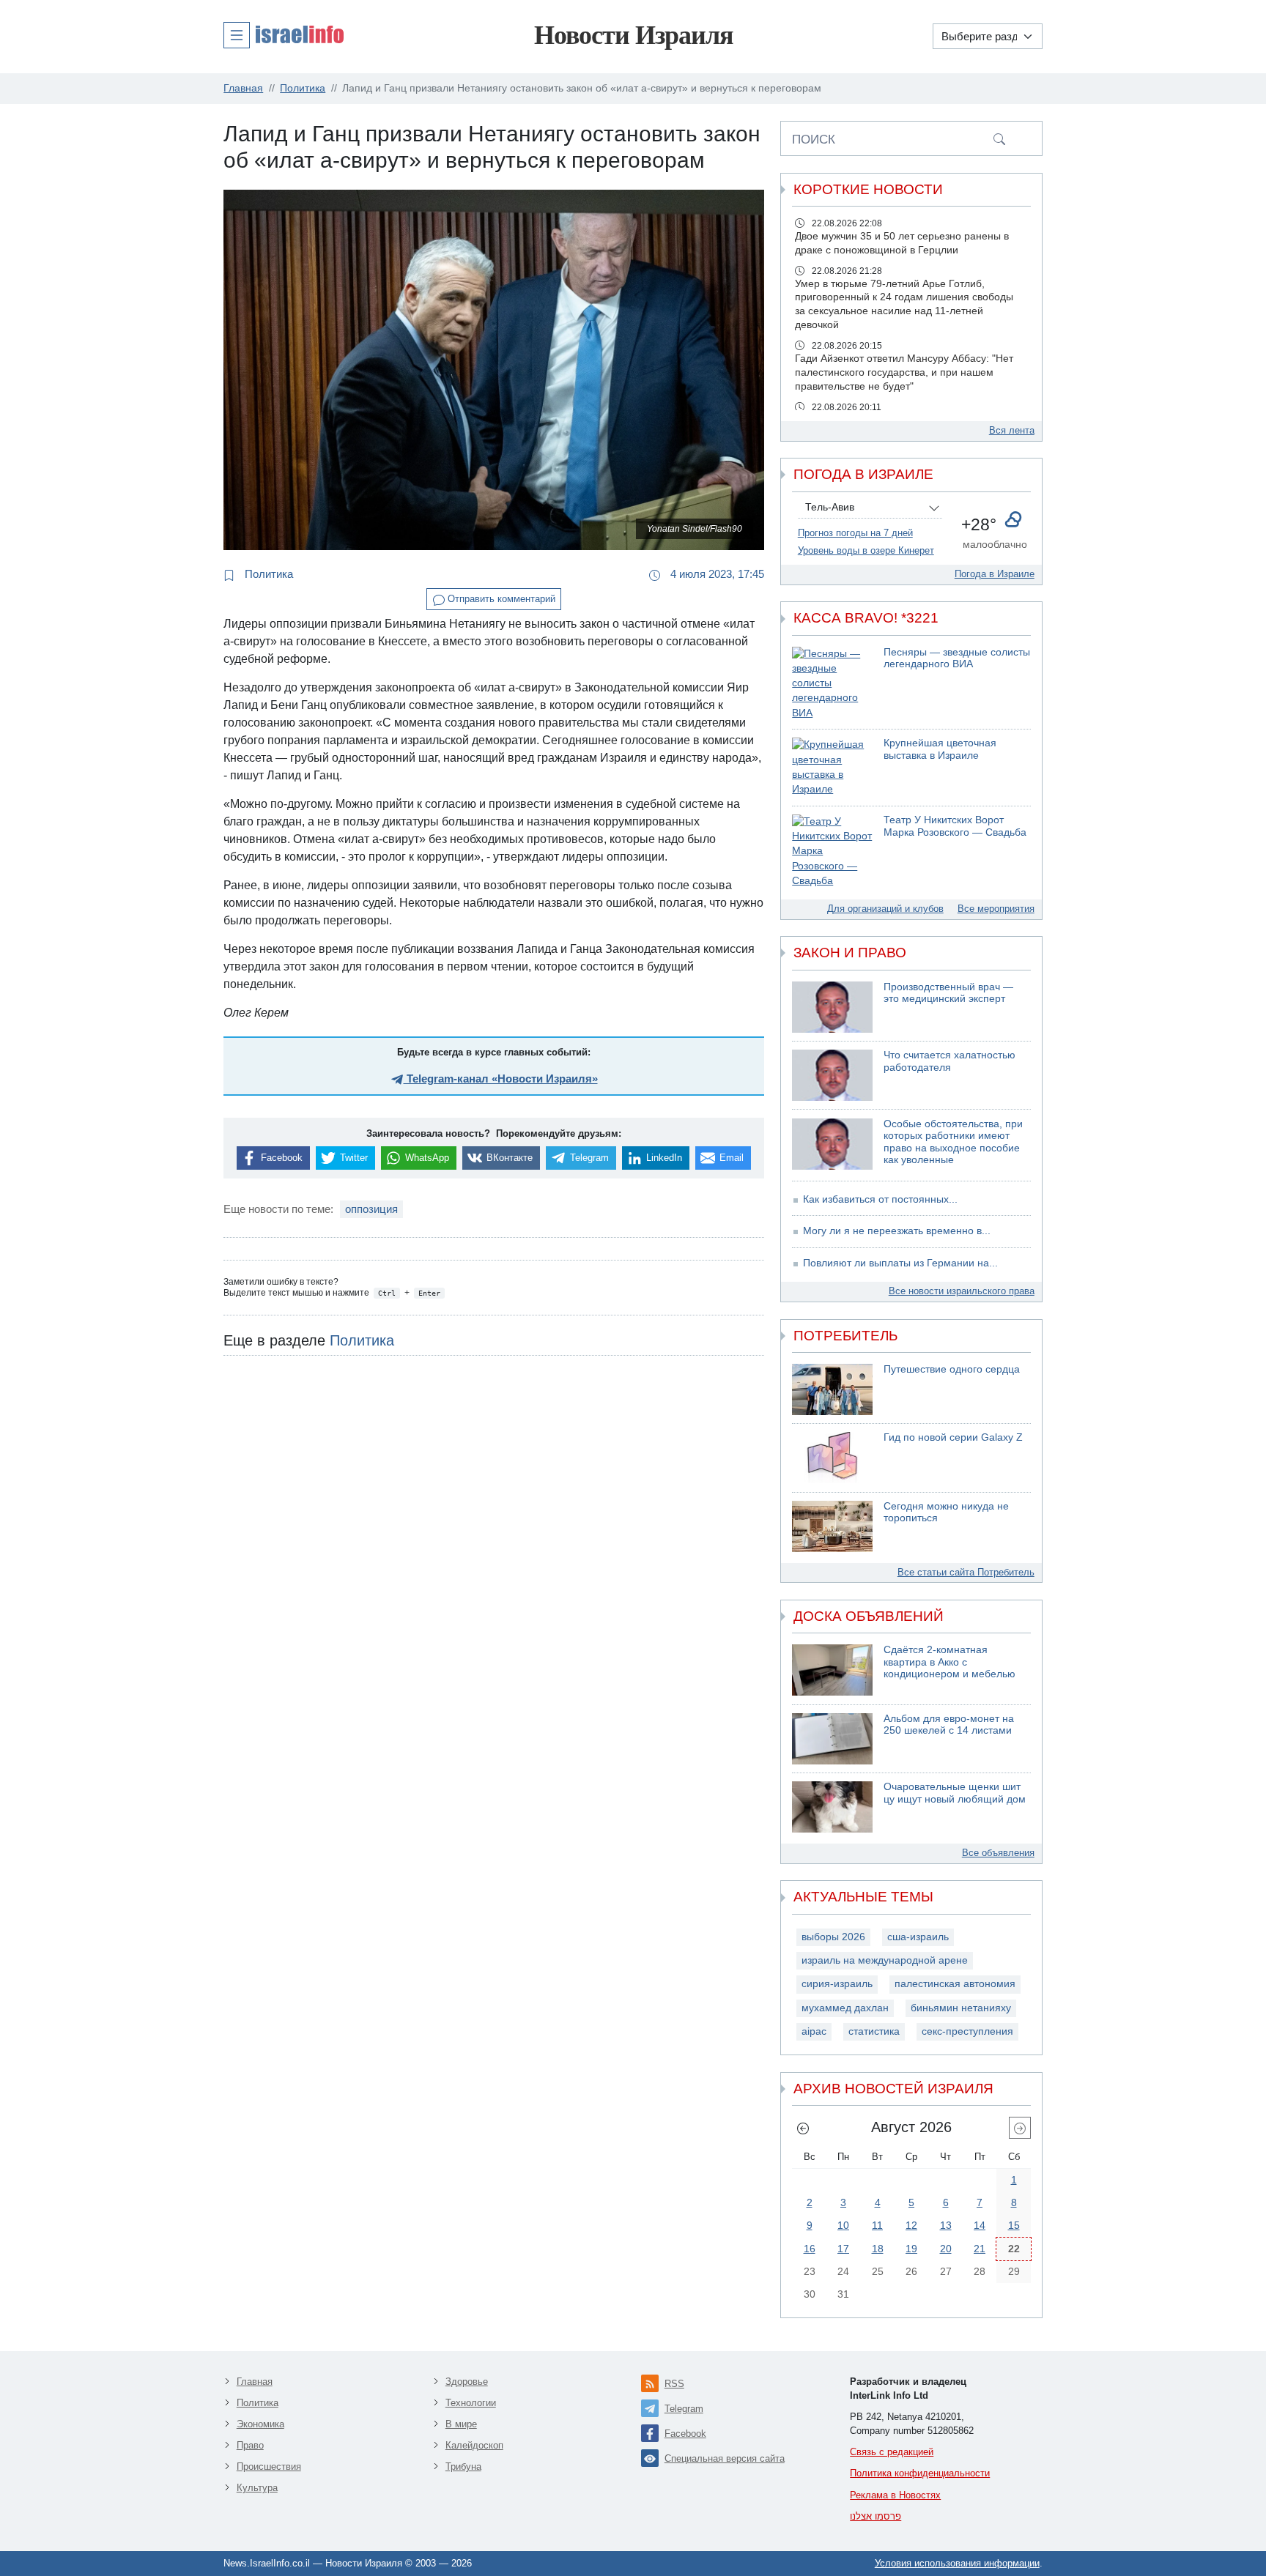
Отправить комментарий (500, 599)
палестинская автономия (955, 1984)
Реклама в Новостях (895, 2495)
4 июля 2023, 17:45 (716, 574)
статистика (874, 2031)
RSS (674, 2384)
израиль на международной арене (885, 1960)
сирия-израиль (837, 1984)
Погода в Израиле (995, 574)
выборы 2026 (833, 1937)
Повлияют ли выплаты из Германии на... (900, 1263)
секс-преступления (967, 2031)
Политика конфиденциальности (920, 2473)
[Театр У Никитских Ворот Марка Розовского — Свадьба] (832, 851)
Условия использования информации (957, 2563)
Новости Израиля (633, 35)
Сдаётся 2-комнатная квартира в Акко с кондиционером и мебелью (949, 1662)
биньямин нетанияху (961, 2008)
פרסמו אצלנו (876, 2516)
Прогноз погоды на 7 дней (855, 533)
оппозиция (371, 1209)
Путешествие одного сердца (952, 1369)
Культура (257, 2488)
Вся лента (1012, 430)
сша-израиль (918, 1937)
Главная (255, 2382)
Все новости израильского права (962, 1291)
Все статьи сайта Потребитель (966, 1572)
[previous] (803, 2128)
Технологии (471, 2403)
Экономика (260, 2424)
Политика (267, 574)
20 (946, 2249)
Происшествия (269, 2466)
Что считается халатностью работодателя (949, 1061)
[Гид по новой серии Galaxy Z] (832, 1458)
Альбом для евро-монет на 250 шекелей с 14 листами (949, 1725)
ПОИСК (814, 139)
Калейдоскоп (474, 2445)
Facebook (685, 2434)
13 (946, 2225)
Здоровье (467, 2382)
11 (877, 2225)
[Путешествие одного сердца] (832, 1389)
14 (980, 2225)
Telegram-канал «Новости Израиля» (501, 1079)
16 (810, 2249)
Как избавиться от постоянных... (880, 1199)
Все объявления (998, 1853)
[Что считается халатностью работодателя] (832, 1075)
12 (911, 2225)
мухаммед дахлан (845, 2008)
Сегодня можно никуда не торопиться (946, 1512)
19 (911, 2249)
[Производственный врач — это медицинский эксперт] (832, 1007)
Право (250, 2445)
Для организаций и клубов (885, 909)
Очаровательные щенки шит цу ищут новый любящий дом (955, 1793)
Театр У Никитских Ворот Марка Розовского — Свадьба (955, 826)
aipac (814, 2031)
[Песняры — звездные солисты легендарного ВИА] (832, 684)
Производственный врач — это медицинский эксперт (948, 993)
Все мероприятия (996, 909)
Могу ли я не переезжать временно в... (897, 1231)
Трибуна (463, 2466)
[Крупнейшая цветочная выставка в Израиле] (832, 767)
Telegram (684, 2409)
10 (843, 2225)
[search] (999, 138)
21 (980, 2249)
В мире (461, 2424)
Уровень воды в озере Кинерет (866, 550)
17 (843, 2249)
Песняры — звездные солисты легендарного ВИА (957, 658)
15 (1014, 2225)
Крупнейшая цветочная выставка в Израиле (940, 749)
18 (878, 2249)
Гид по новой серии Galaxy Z (953, 1437)
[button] (284, 34)
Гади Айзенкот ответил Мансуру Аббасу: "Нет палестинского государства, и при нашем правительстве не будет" (904, 372)
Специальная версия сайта (725, 2458)
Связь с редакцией (892, 2452)
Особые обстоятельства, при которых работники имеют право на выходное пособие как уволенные (953, 1142)
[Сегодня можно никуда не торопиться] (832, 1526)
